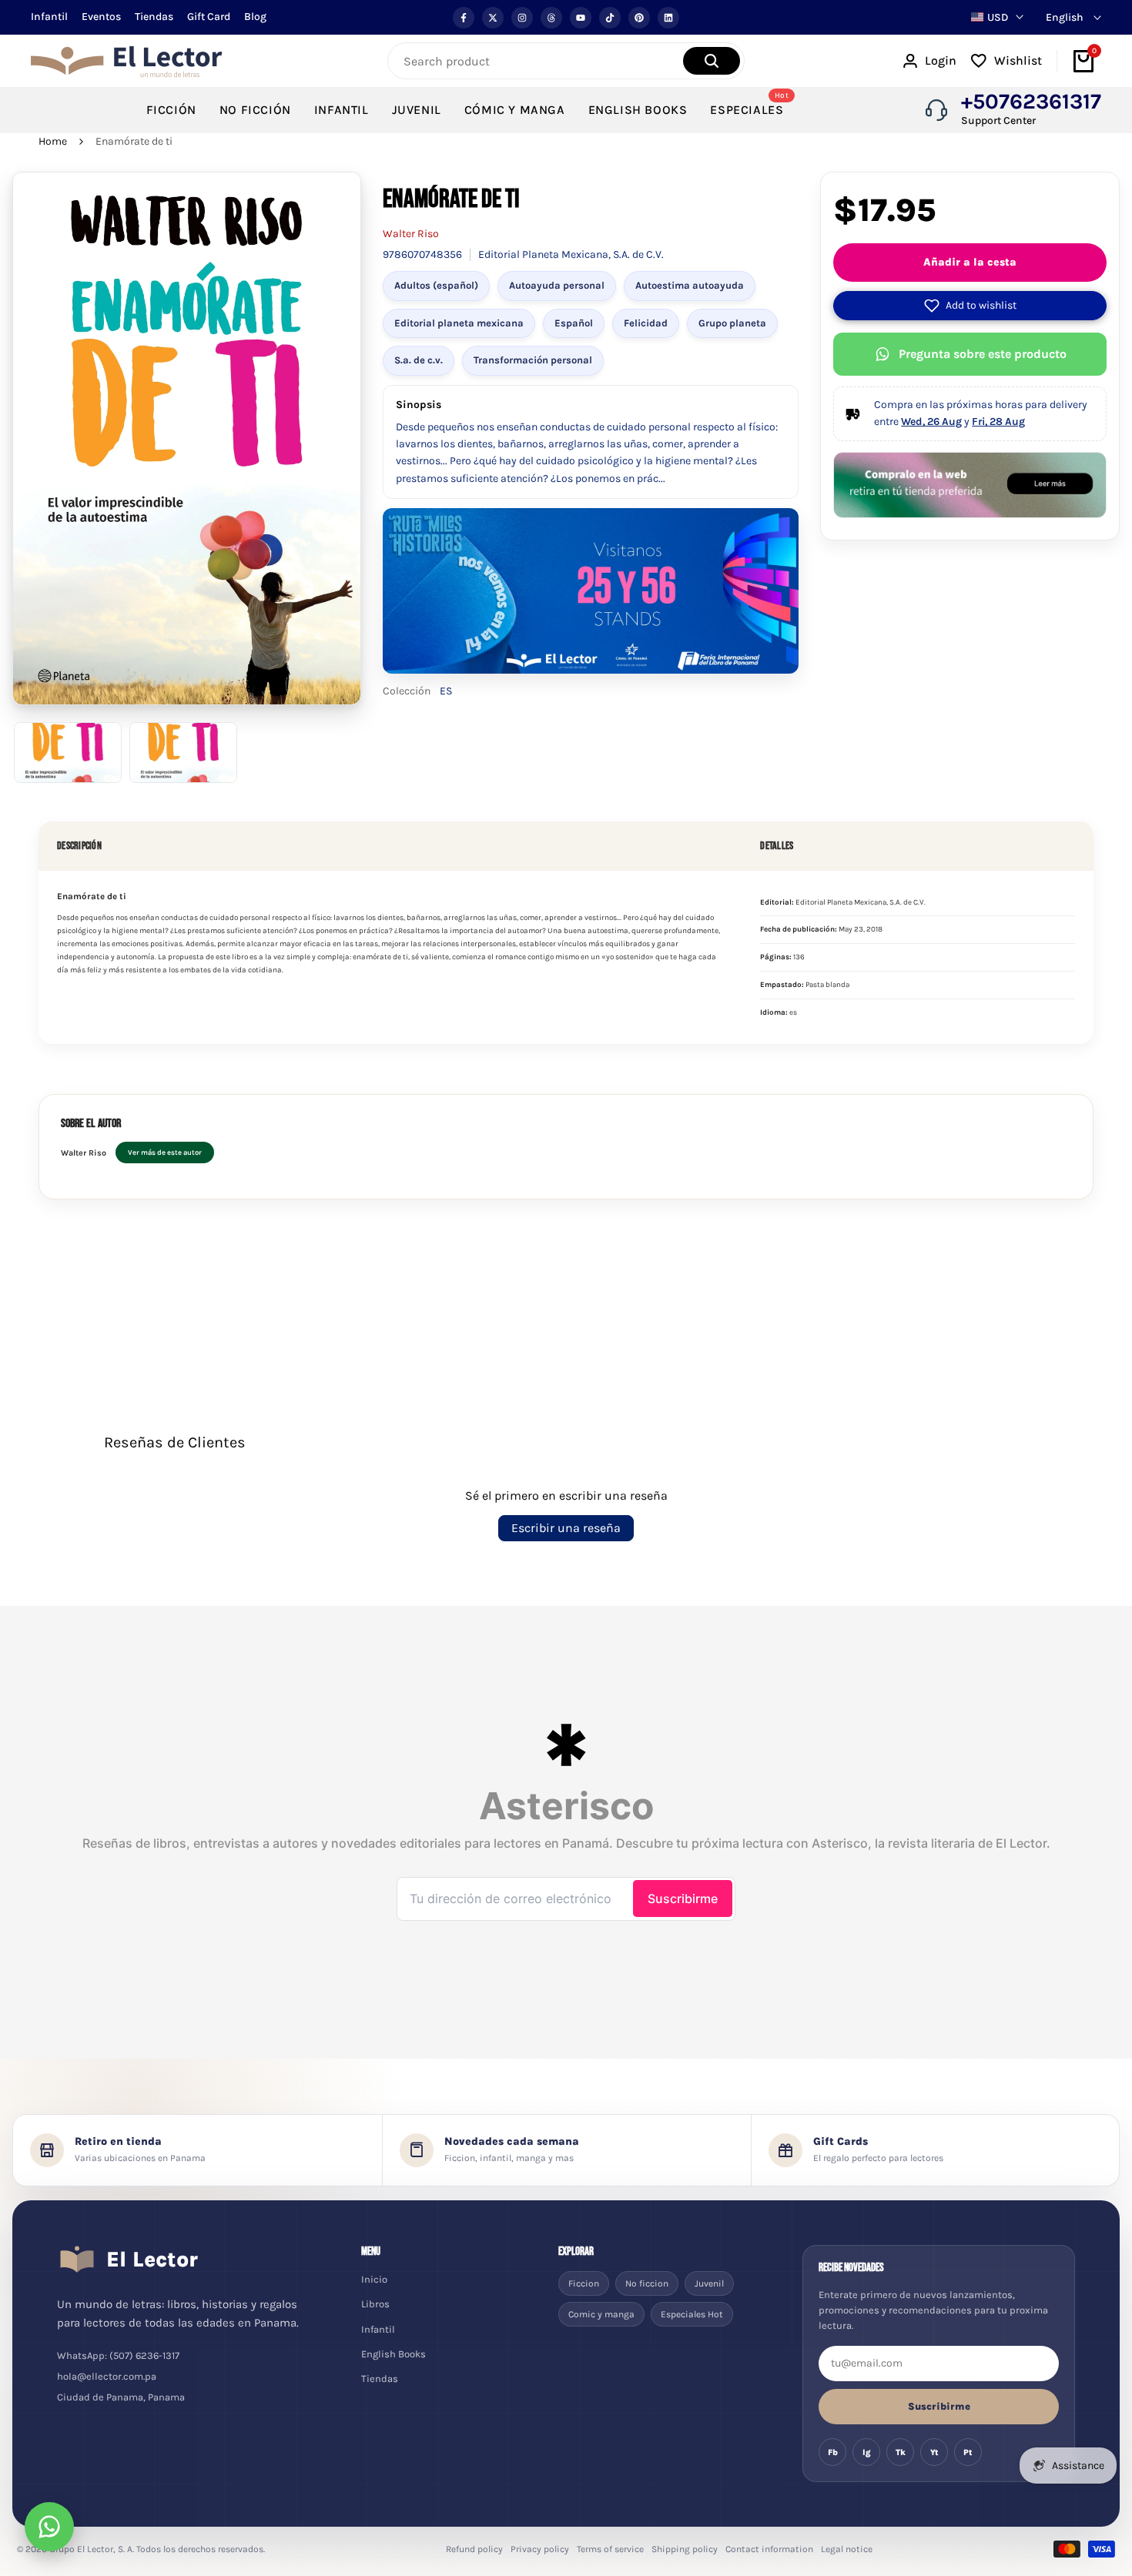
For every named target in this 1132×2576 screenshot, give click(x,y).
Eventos (101, 17)
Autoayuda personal (557, 285)
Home (53, 141)
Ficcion (584, 2283)
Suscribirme (939, 2406)
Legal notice (847, 2549)
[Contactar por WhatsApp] (49, 2527)
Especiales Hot (692, 2314)
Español (574, 323)
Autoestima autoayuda (690, 285)
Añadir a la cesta (970, 262)
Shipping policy (685, 2549)
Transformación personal (533, 360)
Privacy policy (540, 2549)
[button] (970, 306)
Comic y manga (601, 2314)
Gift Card (209, 17)
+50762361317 (1031, 102)
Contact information (769, 2549)
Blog (255, 17)
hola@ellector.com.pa (107, 2376)
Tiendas (154, 17)
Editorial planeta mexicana (459, 323)
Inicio (374, 2279)
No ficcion (647, 2283)
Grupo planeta (732, 323)
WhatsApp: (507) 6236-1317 (118, 2355)
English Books (394, 2354)
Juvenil (709, 2283)
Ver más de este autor (165, 1152)
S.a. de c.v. (419, 360)
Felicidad (646, 323)
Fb (833, 2452)
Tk (901, 2452)
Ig (867, 2452)
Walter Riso (411, 234)
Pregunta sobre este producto (983, 354)
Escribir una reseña (566, 1528)
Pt (968, 2452)
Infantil (49, 17)
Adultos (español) (436, 285)
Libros (375, 2304)
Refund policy (474, 2549)
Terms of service (610, 2549)
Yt (934, 2452)
